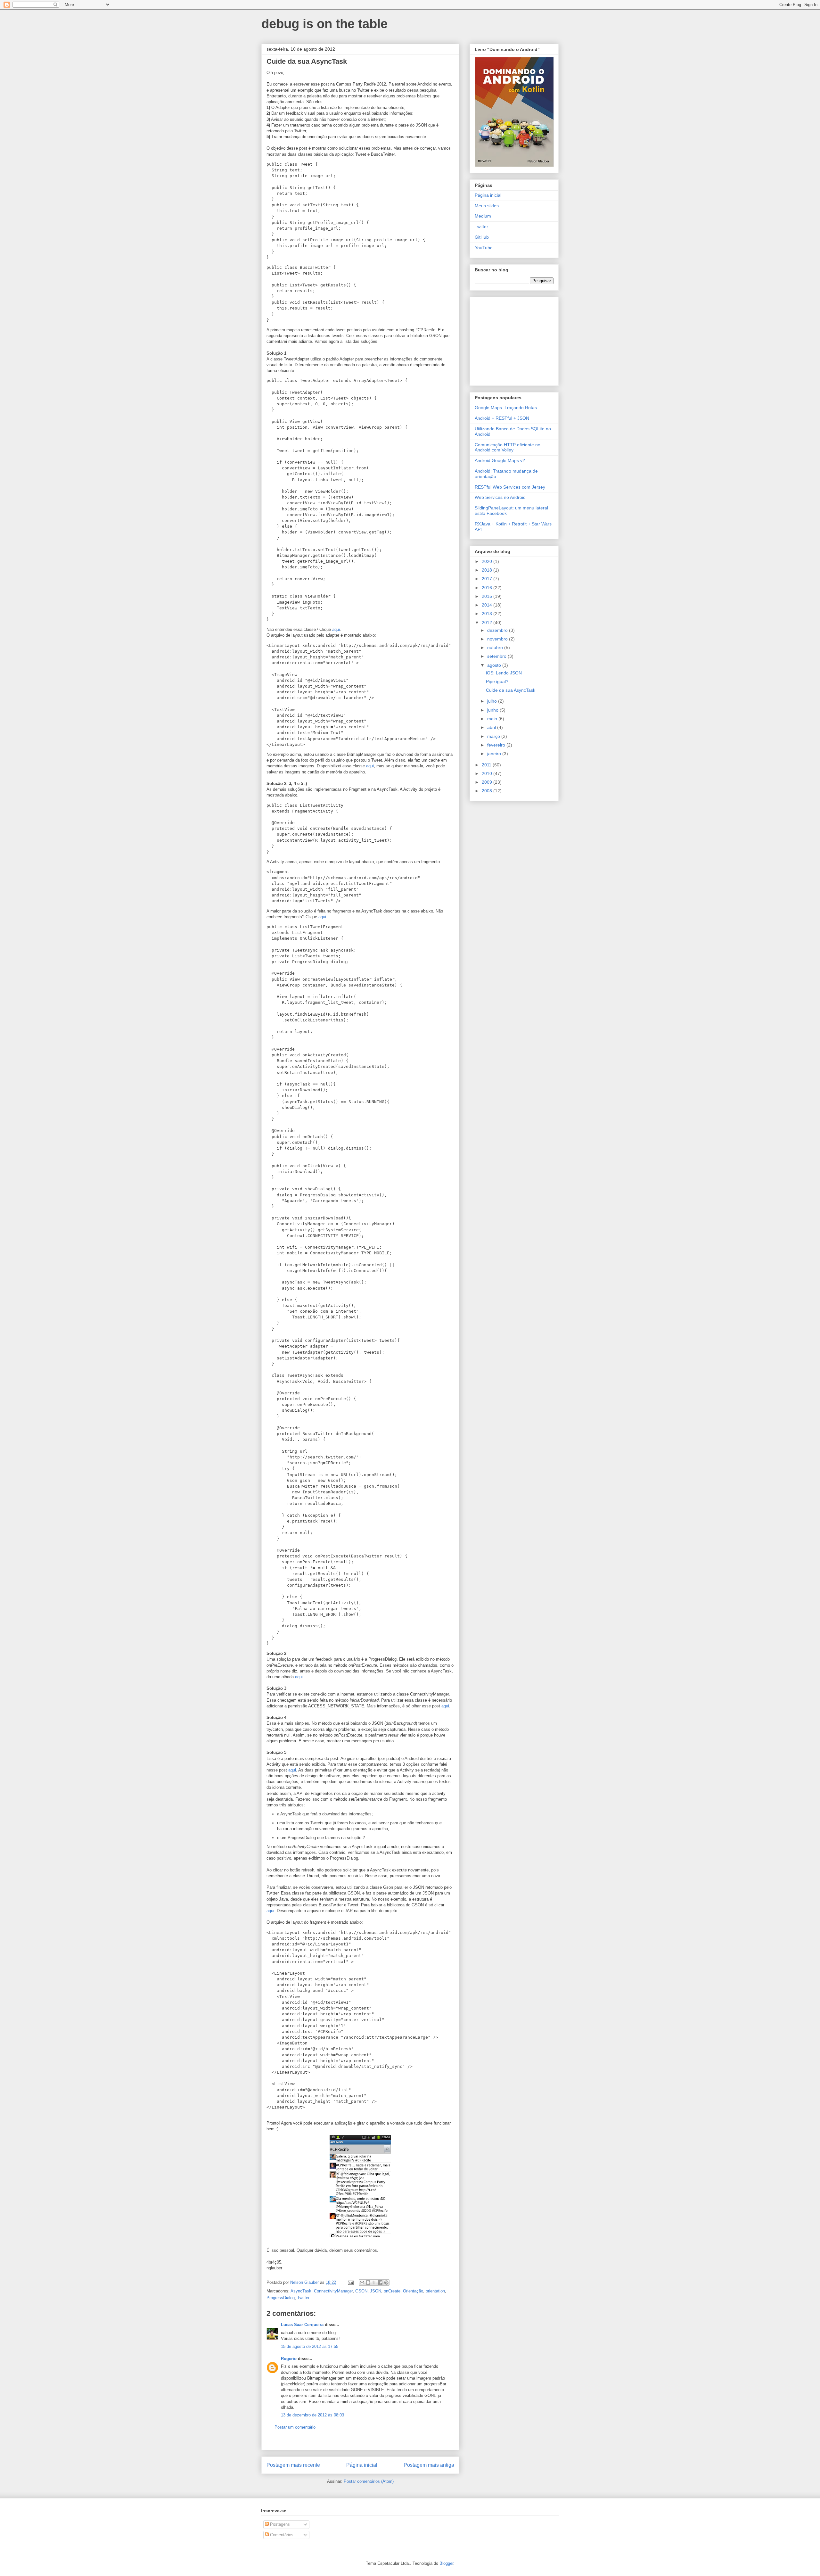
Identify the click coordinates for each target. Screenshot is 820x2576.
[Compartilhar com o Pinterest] (386, 2283)
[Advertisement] (515, 340)
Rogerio (289, 2359)
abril (492, 727)
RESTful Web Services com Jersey (510, 487)
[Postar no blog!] (368, 2283)
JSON (376, 2291)
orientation (435, 2291)
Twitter (303, 2298)
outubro (496, 648)
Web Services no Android (500, 497)
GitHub (482, 237)
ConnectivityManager (333, 2291)
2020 (488, 561)
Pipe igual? (497, 681)
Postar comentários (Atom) (369, 2481)
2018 (488, 570)
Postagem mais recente (293, 2465)
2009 (488, 782)
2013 (488, 614)
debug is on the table (324, 24)
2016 (488, 588)
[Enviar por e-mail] (362, 2283)
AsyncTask (301, 2291)
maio (493, 719)
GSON (361, 2291)
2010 (488, 773)
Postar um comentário (295, 2427)
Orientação (413, 2291)
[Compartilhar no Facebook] (380, 2283)
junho (493, 710)
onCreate (392, 2291)
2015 (488, 596)
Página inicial (362, 2465)
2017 (488, 579)
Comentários (281, 2535)
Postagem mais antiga (429, 2465)
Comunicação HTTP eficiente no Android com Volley (508, 447)
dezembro (498, 630)
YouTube (484, 248)
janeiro (495, 754)
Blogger (446, 2563)
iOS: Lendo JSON (504, 673)
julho (493, 701)
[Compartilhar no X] (374, 2283)
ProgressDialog (281, 2298)
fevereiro (497, 745)
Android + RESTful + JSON (502, 418)
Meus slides (487, 206)
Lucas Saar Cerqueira (302, 2325)
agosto (495, 665)
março (494, 736)
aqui (336, 629)
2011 (487, 765)
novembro (498, 639)
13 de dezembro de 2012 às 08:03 (312, 2415)
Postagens (279, 2524)
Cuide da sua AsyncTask (511, 690)
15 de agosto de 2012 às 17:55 (310, 2346)
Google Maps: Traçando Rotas (506, 408)
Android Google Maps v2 (500, 460)
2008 (488, 791)
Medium (483, 216)
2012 (488, 623)
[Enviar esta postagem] (350, 2282)
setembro (497, 656)
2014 (488, 605)
